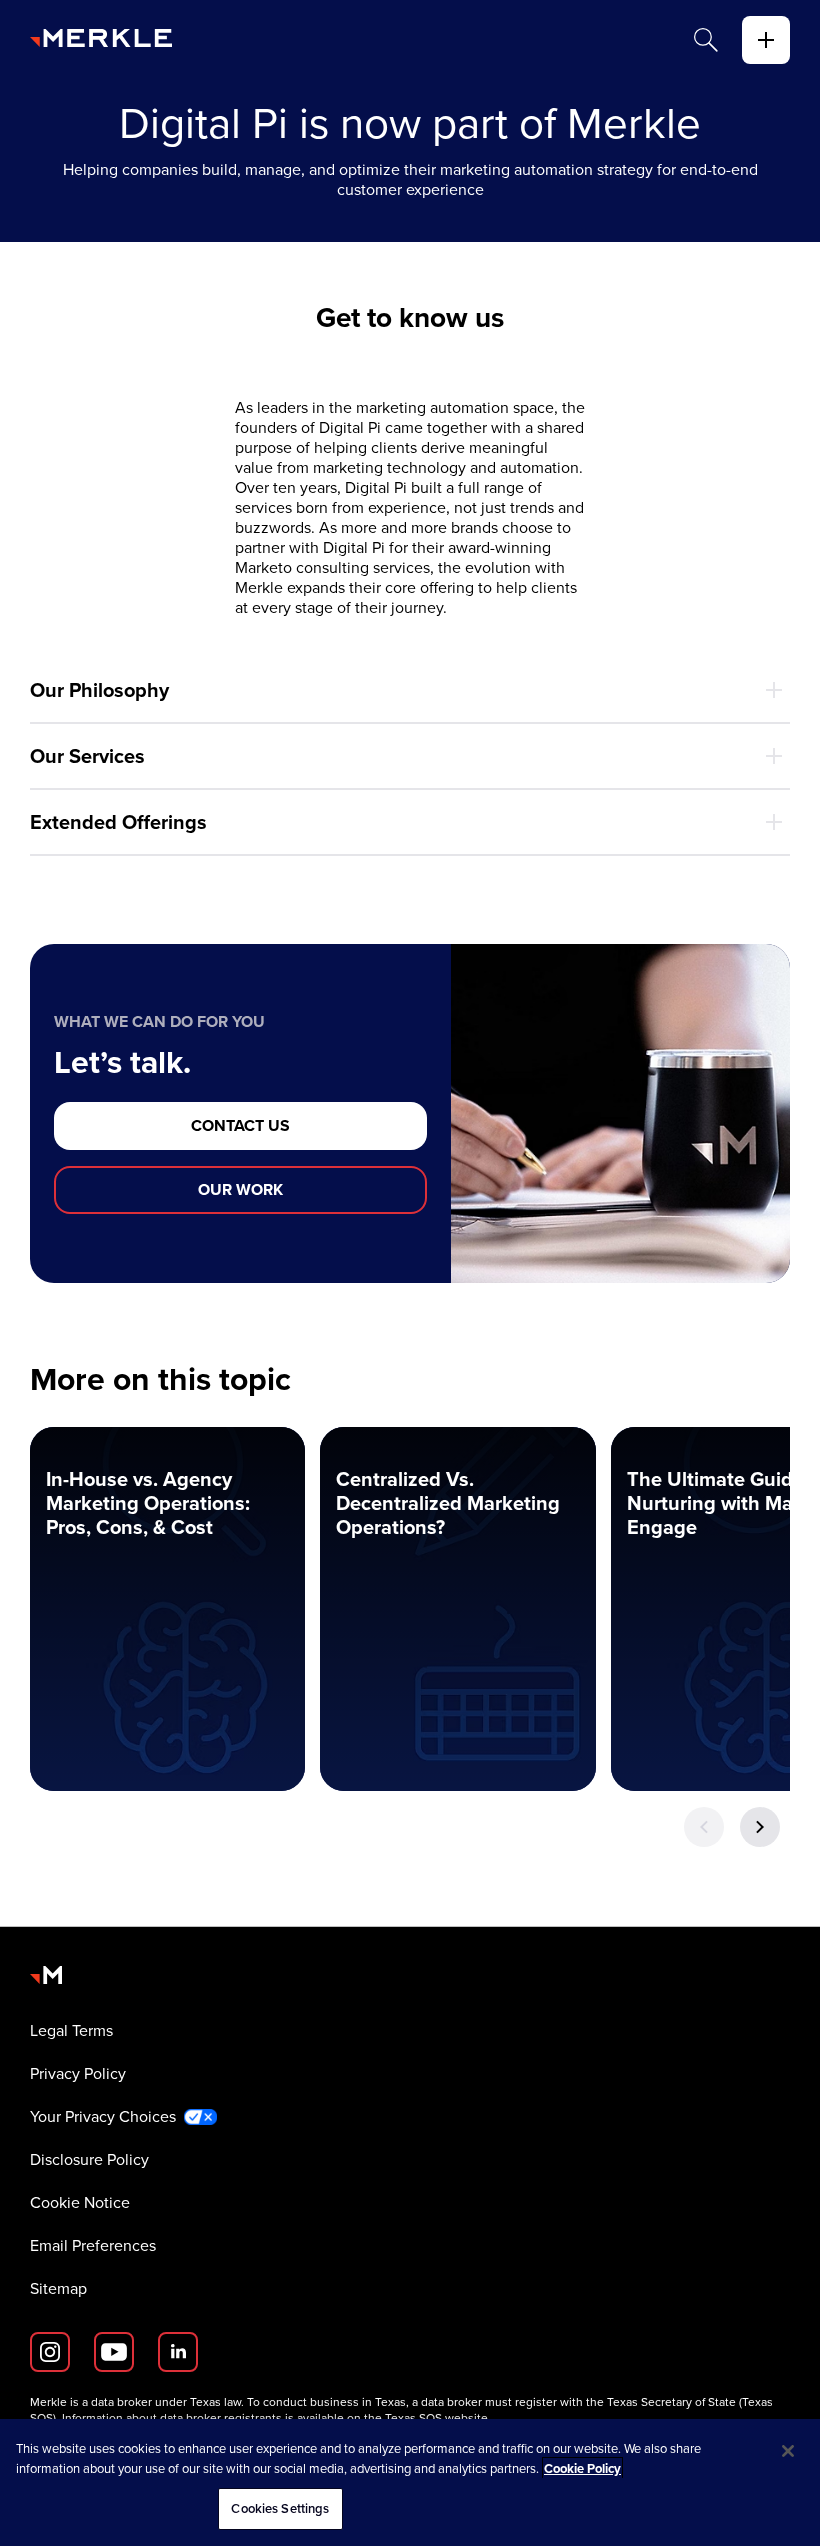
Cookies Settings (280, 2508)
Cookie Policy (582, 2468)
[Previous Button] (704, 1827)
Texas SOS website (436, 2418)
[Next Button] (760, 1827)
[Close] (788, 2451)
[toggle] (766, 40)
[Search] (706, 40)
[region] (410, 2482)
